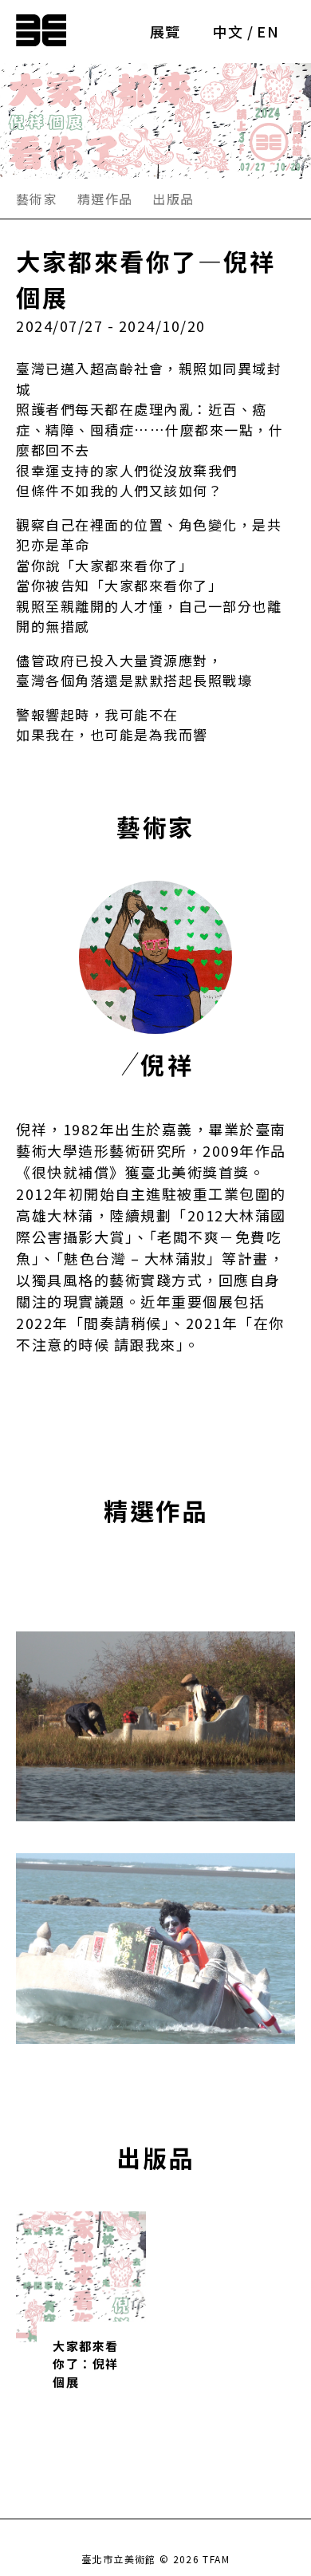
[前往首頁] (41, 27)
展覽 (165, 31)
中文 (228, 31)
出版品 (173, 199)
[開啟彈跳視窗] (155, 1726)
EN (268, 31)
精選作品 (105, 199)
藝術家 (37, 199)
